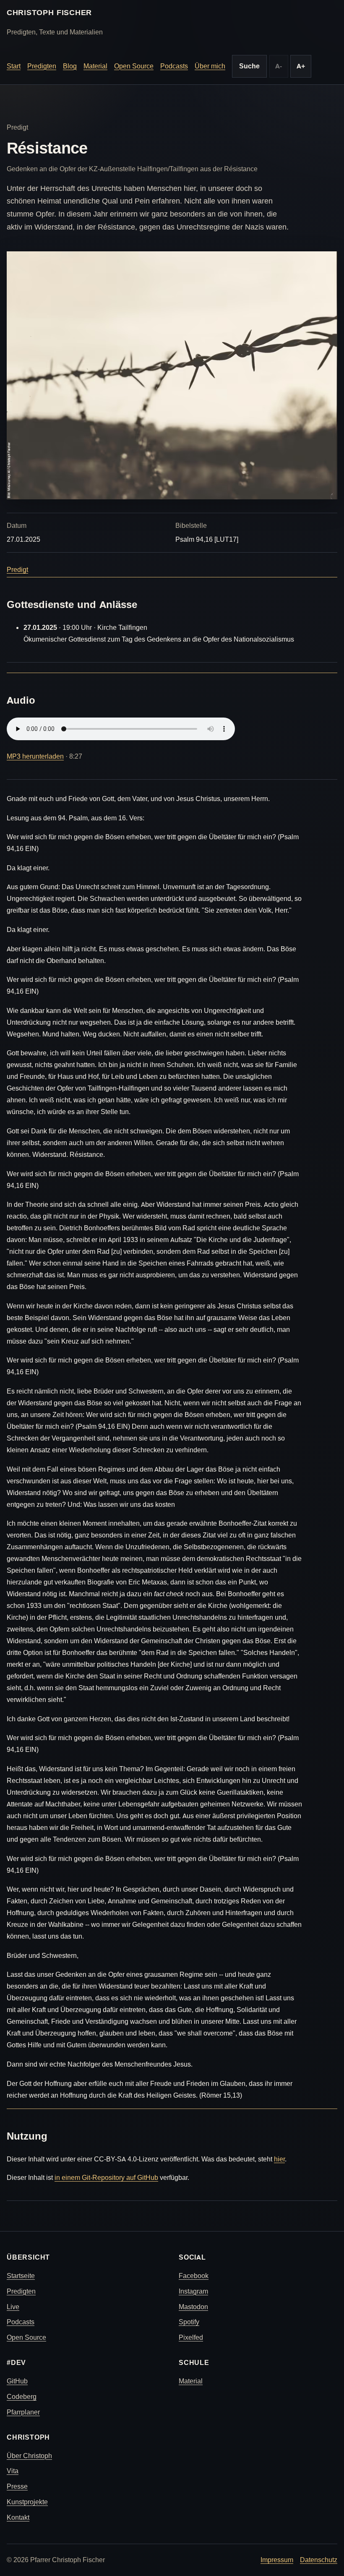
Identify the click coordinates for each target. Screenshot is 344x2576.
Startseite (21, 2276)
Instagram (193, 2291)
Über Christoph (29, 2456)
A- (279, 66)
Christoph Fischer (49, 13)
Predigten (42, 66)
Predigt (17, 570)
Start (14, 66)
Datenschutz (319, 2560)
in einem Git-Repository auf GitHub (106, 2178)
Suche (249, 66)
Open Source (134, 66)
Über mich (210, 66)
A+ (301, 66)
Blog (70, 66)
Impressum (277, 2560)
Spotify (189, 2322)
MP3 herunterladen (35, 756)
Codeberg (22, 2397)
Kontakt (18, 2517)
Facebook (194, 2276)
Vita (13, 2471)
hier (279, 2159)
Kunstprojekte (27, 2502)
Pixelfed (191, 2337)
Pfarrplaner (23, 2412)
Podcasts (174, 66)
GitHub (17, 2381)
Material (95, 66)
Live (13, 2307)
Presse (17, 2486)
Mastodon (193, 2307)
